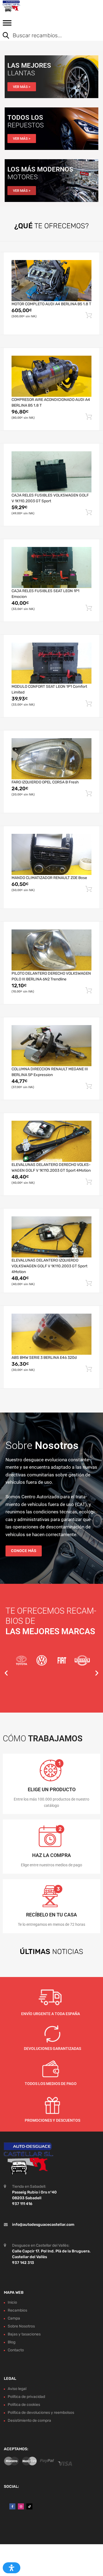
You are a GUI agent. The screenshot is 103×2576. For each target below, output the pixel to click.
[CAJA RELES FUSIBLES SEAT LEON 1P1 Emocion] (51, 567)
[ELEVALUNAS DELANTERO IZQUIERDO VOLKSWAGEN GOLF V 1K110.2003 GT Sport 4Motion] (51, 1237)
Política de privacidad (26, 2397)
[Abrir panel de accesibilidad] (12, 2568)
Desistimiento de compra (29, 2420)
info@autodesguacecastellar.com (43, 2224)
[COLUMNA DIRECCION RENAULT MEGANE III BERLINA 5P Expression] (51, 1046)
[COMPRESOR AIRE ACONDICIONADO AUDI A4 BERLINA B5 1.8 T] (51, 376)
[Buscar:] (47, 36)
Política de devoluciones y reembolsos (41, 2413)
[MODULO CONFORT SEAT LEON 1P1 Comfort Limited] (51, 663)
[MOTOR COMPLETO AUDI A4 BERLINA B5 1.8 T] (51, 281)
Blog (12, 2342)
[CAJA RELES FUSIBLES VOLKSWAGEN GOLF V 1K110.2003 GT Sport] (51, 472)
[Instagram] (21, 2506)
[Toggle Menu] (7, 25)
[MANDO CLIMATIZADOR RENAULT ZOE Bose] (51, 854)
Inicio (12, 2302)
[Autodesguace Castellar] (27, 6)
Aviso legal (17, 2389)
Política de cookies (24, 2405)
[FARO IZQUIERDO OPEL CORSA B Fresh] (51, 759)
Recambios (17, 2310)
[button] (6, 1673)
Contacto (16, 2350)
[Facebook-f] (12, 2506)
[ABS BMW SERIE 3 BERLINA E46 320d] (51, 1334)
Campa (14, 2318)
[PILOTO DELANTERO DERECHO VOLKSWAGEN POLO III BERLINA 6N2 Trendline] (51, 950)
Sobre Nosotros (21, 2326)
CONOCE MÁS (24, 1551)
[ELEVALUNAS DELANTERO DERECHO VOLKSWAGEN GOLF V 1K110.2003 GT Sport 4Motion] (51, 1141)
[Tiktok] (29, 2506)
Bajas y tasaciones (24, 2334)
